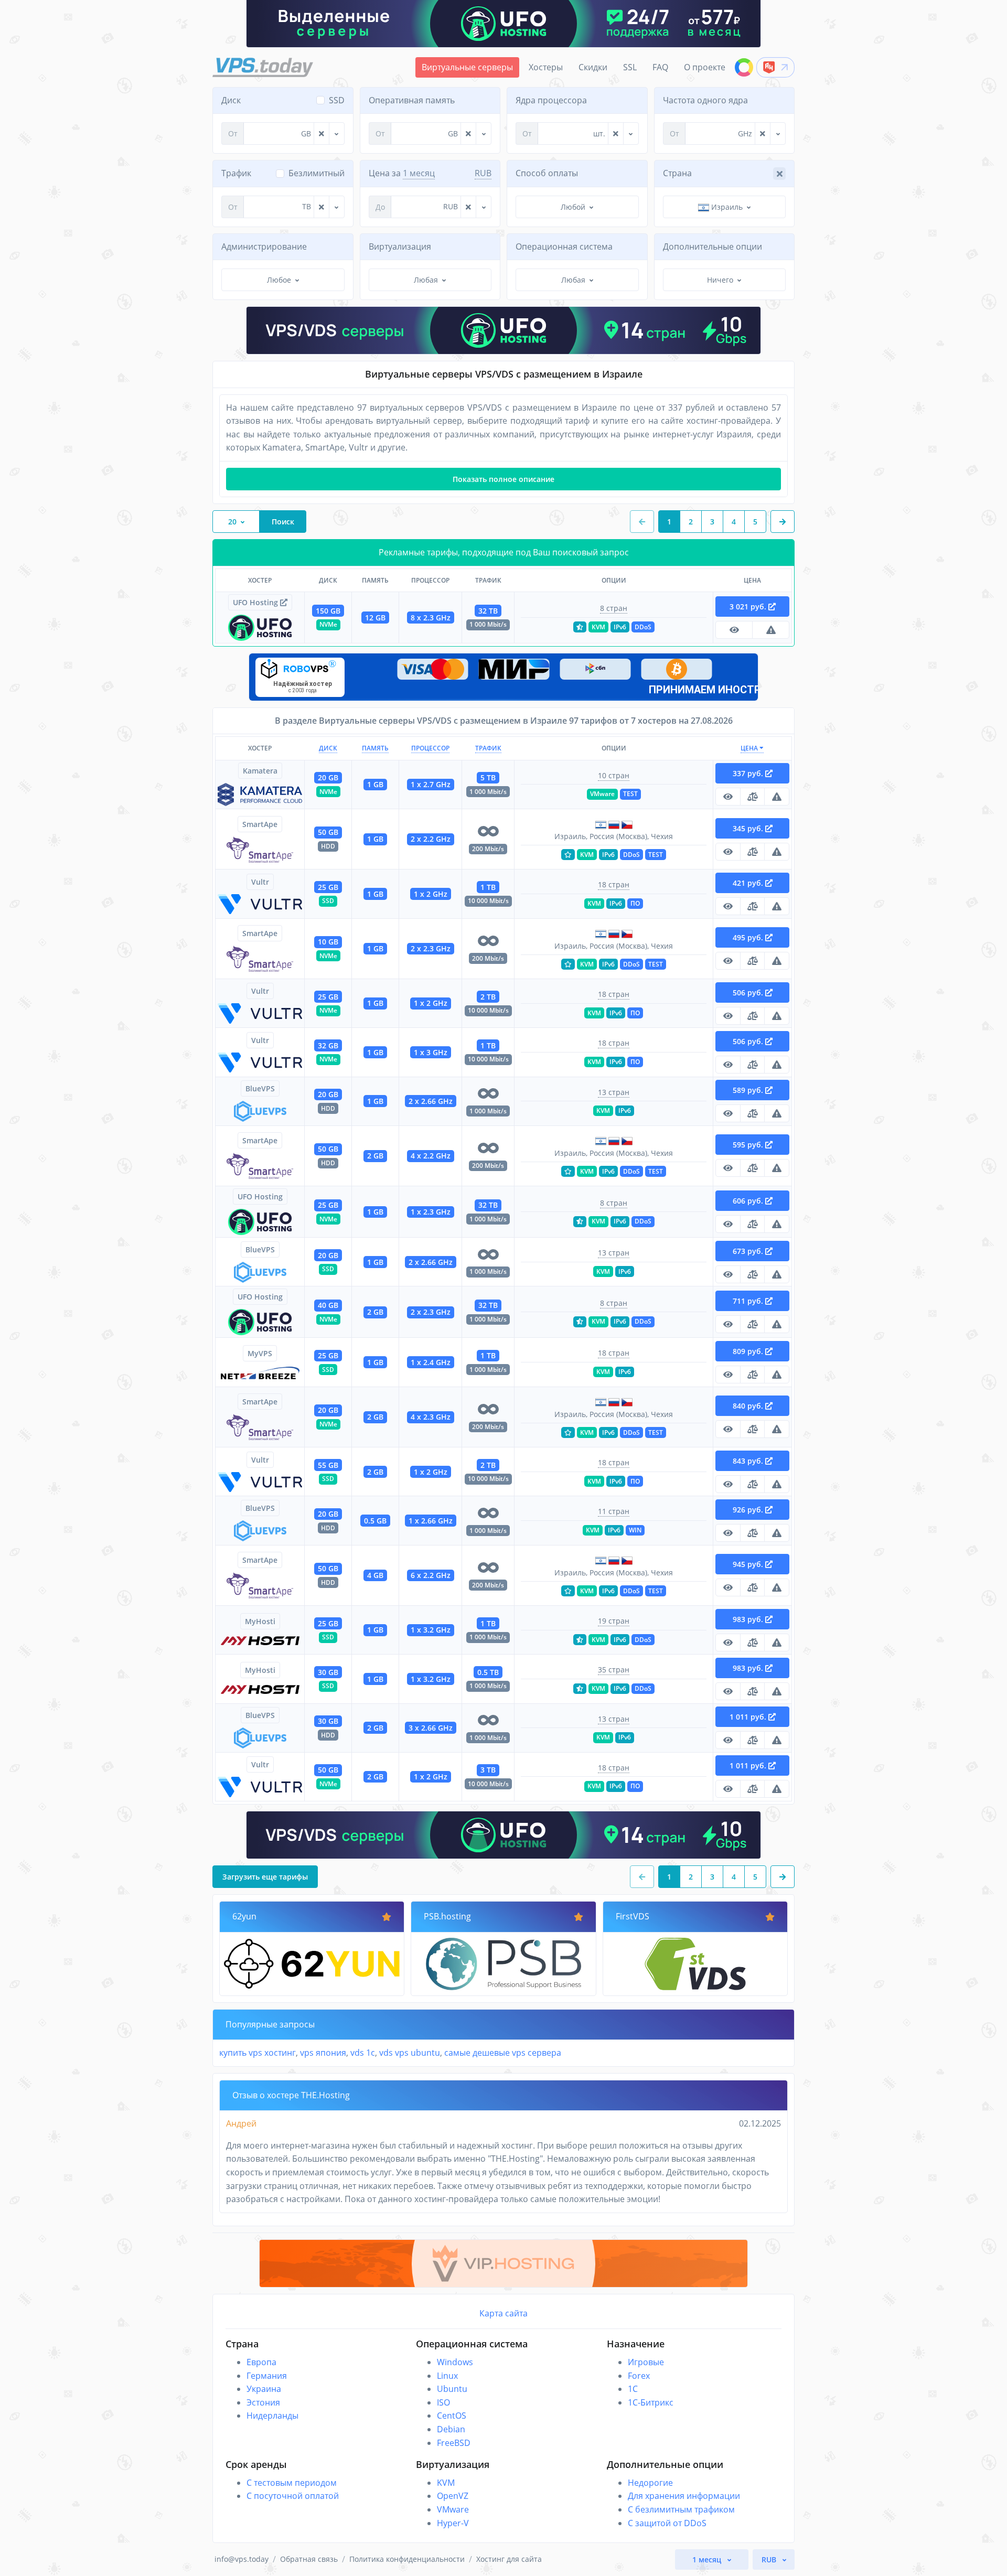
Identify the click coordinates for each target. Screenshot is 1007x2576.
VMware (453, 2509)
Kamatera (260, 771)
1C (633, 2389)
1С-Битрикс (651, 2402)
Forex (639, 2376)
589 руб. (749, 1090)
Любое (279, 280)
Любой (573, 207)
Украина (264, 2389)
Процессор (430, 748)
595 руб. (749, 1145)
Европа (261, 2362)
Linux (447, 2376)
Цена (750, 748)
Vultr (260, 882)
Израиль (726, 207)
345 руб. (749, 828)
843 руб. (749, 1461)
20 (232, 522)
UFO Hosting (256, 602)
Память (375, 748)
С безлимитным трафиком (681, 2509)
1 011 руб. (749, 1717)
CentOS (452, 2416)
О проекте (705, 67)
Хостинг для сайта (509, 2559)
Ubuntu (452, 2389)
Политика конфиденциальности (407, 2559)
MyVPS (260, 1353)
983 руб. (749, 1619)
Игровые (646, 2362)
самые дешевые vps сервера (503, 2053)
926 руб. (749, 1510)
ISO (443, 2402)
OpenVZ (453, 2496)
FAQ (660, 67)
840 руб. (749, 1406)
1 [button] (669, 522)
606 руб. (749, 1201)
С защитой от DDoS (667, 2523)
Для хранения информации (684, 2496)
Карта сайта (504, 2313)
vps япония (323, 2053)
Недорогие (650, 2483)
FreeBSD (454, 2443)
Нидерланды (272, 2416)
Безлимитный (317, 173)
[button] (783, 522)
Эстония (263, 2402)
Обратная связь (309, 2559)
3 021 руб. (749, 607)
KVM (446, 2483)
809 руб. (749, 1351)
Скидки (593, 67)
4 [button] (734, 522)
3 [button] (712, 522)
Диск (328, 748)
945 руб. (749, 1564)
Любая (426, 280)
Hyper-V (453, 2523)
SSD (337, 100)
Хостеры (546, 67)
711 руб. (749, 1301)
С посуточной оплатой (293, 2496)
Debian (451, 2429)
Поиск (283, 522)
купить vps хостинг (258, 2053)
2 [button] (691, 522)
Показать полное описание (504, 479)
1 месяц (419, 173)
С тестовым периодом (292, 2483)
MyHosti (260, 1621)
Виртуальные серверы (467, 67)
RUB (483, 173)
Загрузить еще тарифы (265, 1877)
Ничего (720, 280)
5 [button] (755, 522)
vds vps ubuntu (410, 2053)
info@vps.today (242, 2559)
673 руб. (749, 1251)
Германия (267, 2376)
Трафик (488, 748)
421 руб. (749, 883)
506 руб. (749, 992)
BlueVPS (260, 1088)
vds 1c (363, 2053)
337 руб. (749, 773)
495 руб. (749, 937)
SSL (630, 67)
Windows (455, 2362)
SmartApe (260, 824)
